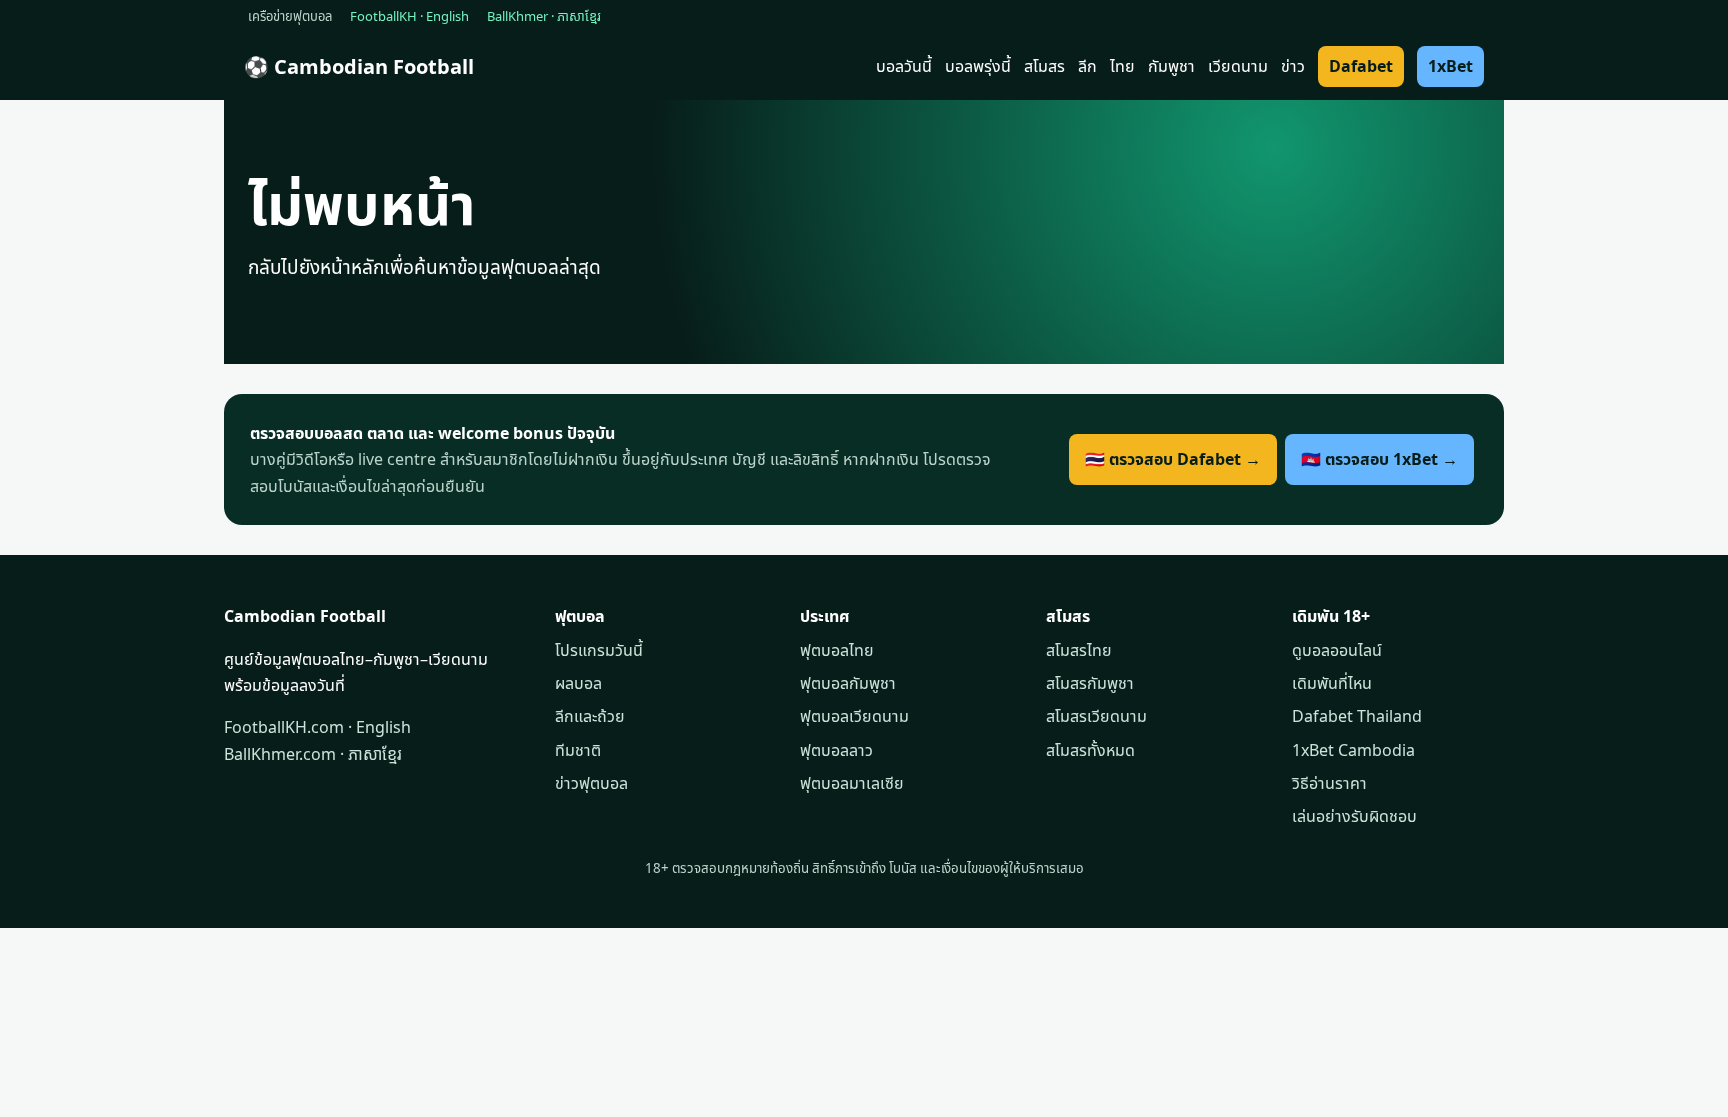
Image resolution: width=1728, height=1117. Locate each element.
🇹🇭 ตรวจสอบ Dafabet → (1173, 459)
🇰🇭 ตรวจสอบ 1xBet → (1379, 459)
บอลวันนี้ (904, 66)
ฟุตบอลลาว (836, 750)
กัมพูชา (1171, 66)
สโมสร (1044, 66)
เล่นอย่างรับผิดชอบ (1354, 816)
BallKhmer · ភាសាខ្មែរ (544, 16)
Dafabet (1361, 66)
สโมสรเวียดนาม (1096, 716)
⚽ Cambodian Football (359, 66)
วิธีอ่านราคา (1329, 783)
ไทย (1122, 66)
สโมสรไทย (1079, 650)
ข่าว (1293, 66)
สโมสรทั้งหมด (1090, 750)
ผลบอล (578, 683)
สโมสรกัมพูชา (1090, 683)
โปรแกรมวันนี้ (599, 650)
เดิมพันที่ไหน (1332, 683)
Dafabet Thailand (1357, 716)
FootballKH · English (409, 16)
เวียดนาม (1238, 66)
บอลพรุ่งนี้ (978, 66)
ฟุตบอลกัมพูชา (848, 683)
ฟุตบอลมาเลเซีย (852, 783)
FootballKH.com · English (317, 727)
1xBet (1450, 66)
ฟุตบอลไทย (837, 650)
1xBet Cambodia (1353, 750)
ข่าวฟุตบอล (591, 783)
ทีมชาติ (578, 750)
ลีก (1087, 66)
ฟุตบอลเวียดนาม (854, 716)
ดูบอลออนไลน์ (1337, 650)
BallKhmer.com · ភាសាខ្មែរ (313, 754)
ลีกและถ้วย (590, 716)
